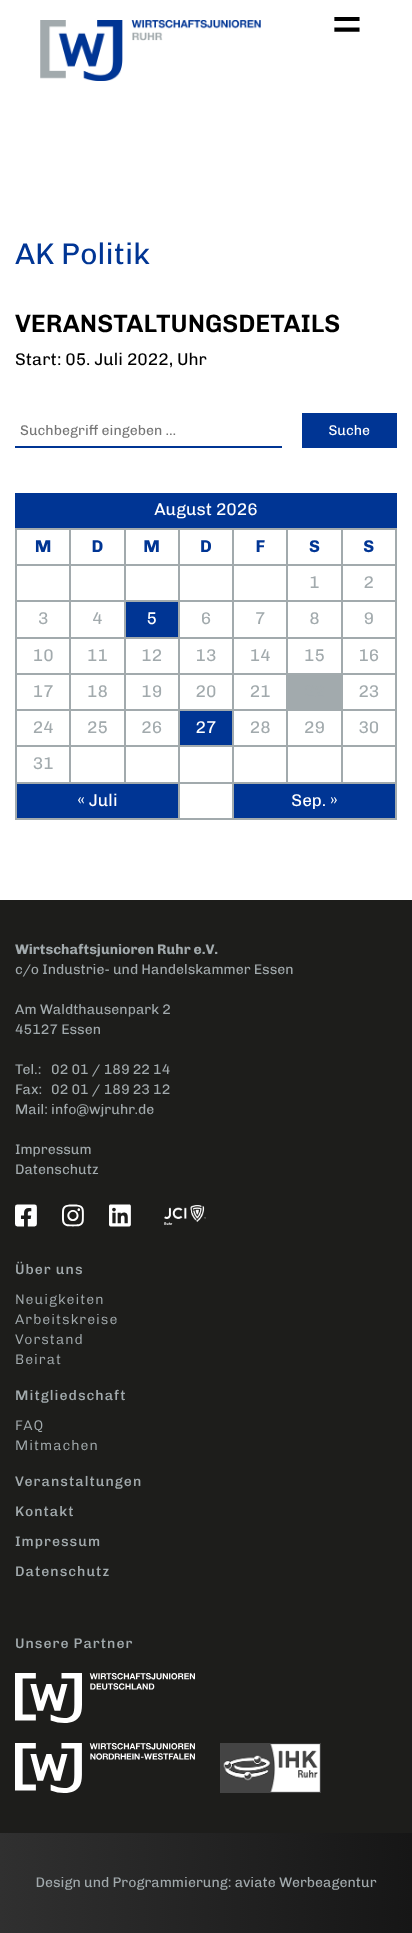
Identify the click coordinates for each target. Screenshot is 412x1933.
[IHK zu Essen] (280, 1757)
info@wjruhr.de (102, 1109)
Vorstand (49, 1339)
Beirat (38, 1359)
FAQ (29, 1425)
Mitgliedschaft (71, 1395)
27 (206, 728)
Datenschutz (57, 1169)
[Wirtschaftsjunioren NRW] (117, 1757)
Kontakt (44, 1511)
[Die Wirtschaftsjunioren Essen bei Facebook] (30, 1215)
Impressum (53, 1149)
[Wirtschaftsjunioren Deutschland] (115, 1687)
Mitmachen (57, 1445)
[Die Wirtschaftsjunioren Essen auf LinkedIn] (124, 1215)
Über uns (49, 1269)
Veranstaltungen (78, 1481)
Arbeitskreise (66, 1319)
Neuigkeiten (59, 1299)
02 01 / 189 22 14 (110, 1069)
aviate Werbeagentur (306, 1882)
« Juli (97, 801)
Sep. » (314, 801)
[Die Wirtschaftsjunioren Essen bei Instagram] (77, 1215)
